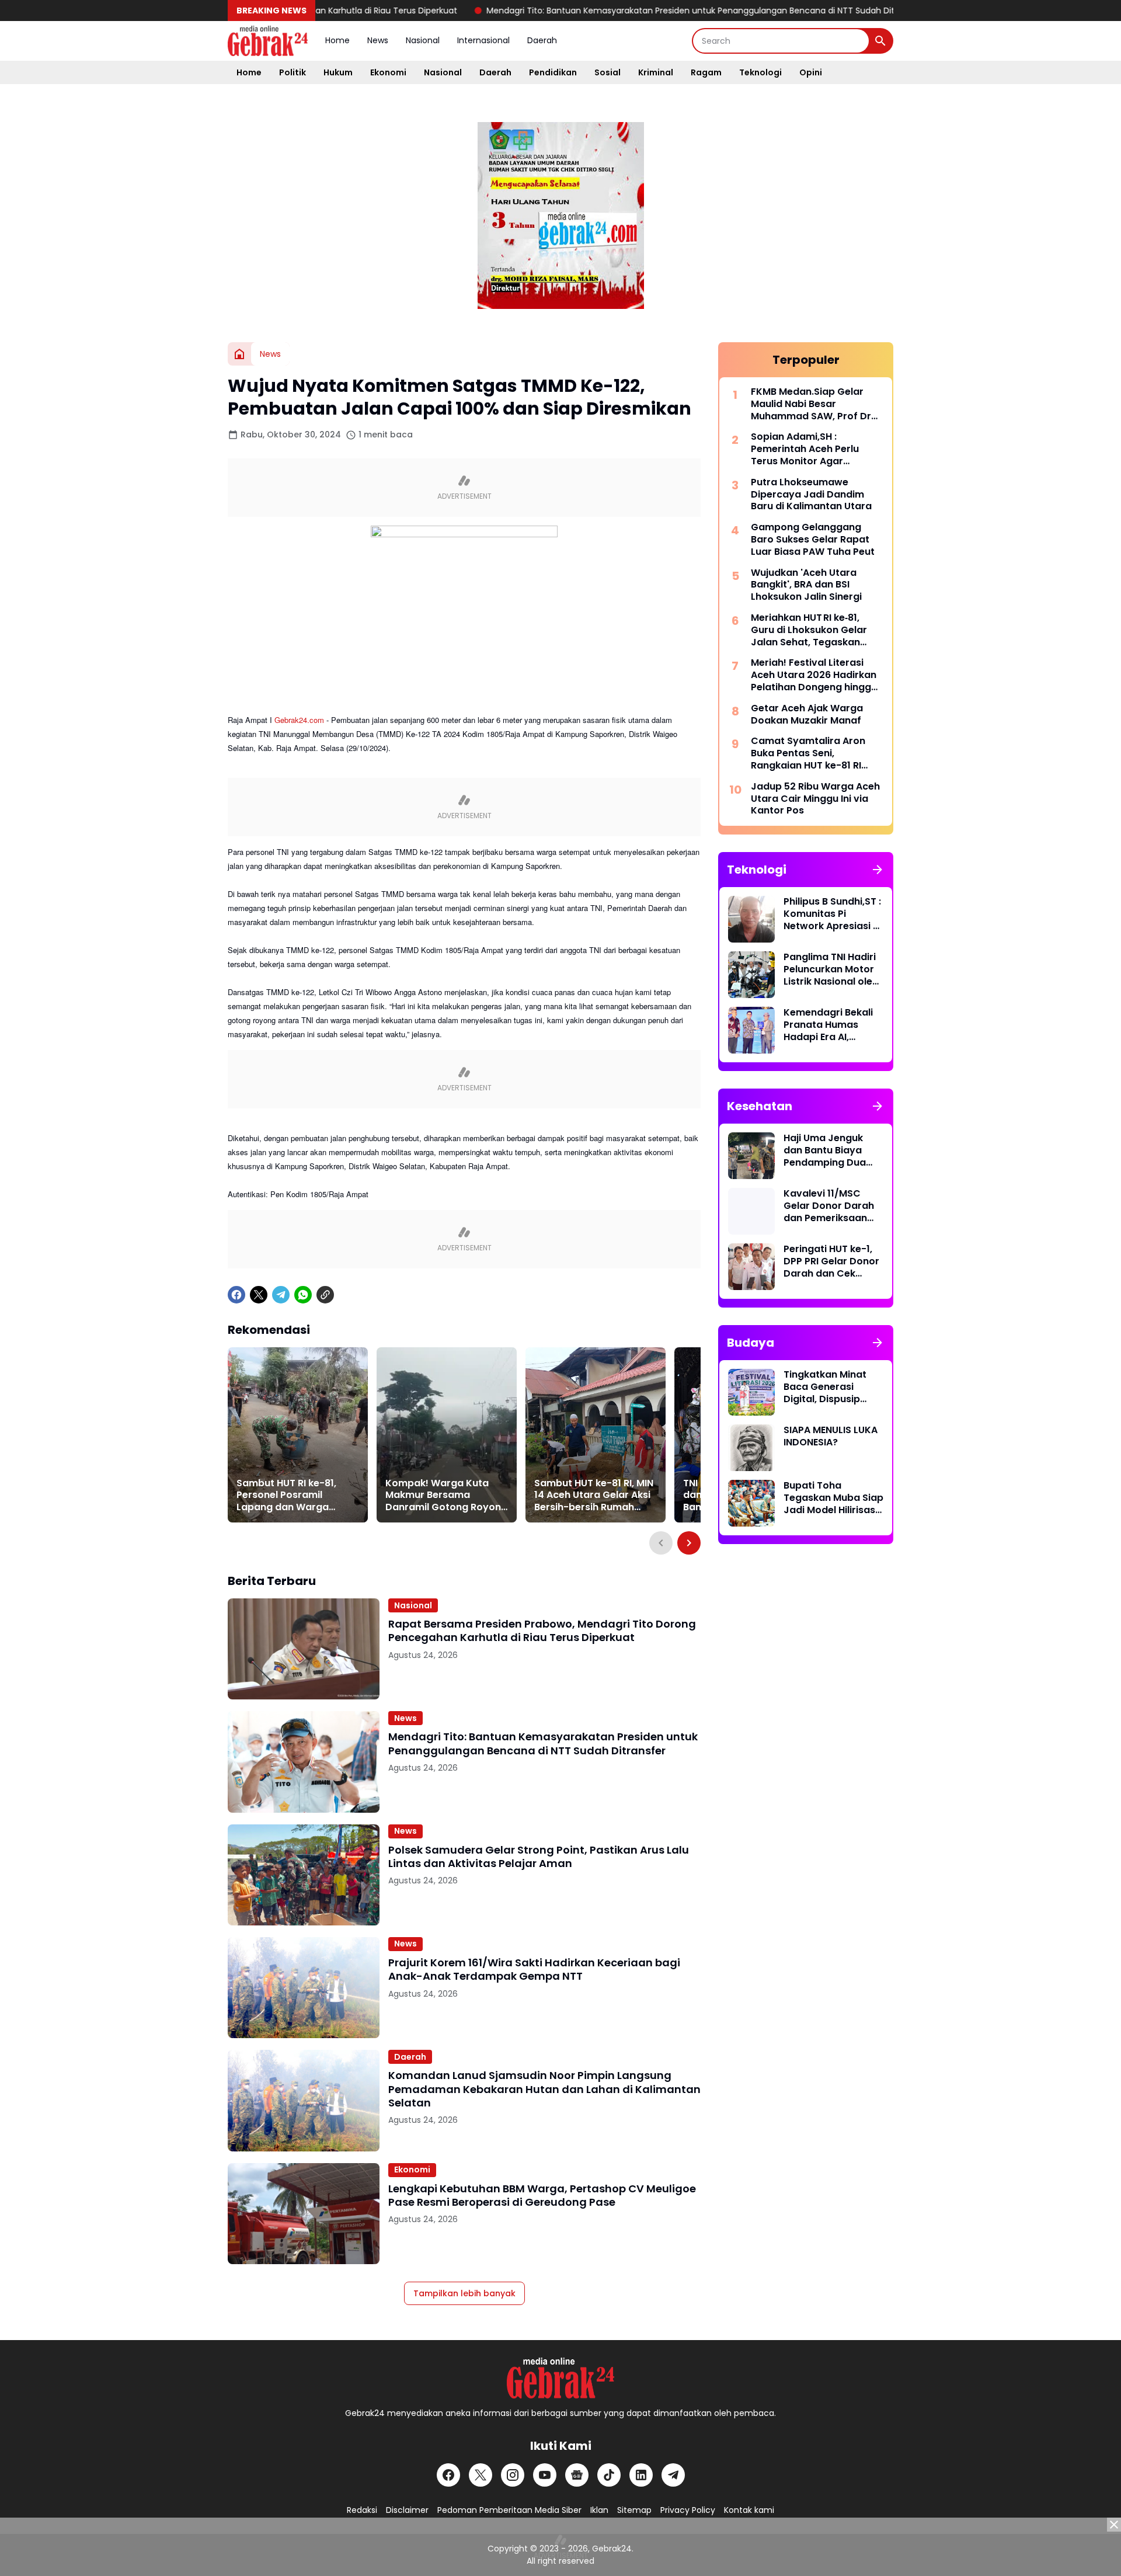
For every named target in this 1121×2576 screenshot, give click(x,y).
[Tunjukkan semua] (878, 870)
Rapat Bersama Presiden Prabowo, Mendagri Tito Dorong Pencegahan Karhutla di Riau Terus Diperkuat (542, 1631)
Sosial (608, 72)
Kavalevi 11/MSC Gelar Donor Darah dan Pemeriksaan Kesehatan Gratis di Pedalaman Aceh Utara (831, 1206)
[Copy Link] (325, 1295)
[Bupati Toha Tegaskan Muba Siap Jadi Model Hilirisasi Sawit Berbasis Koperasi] (751, 1503)
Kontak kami (749, 2510)
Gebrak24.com (299, 720)
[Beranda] (239, 354)
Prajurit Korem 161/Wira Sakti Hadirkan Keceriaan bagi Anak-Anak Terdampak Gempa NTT (534, 1970)
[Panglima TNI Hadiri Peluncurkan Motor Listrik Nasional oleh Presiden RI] (751, 975)
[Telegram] (281, 1295)
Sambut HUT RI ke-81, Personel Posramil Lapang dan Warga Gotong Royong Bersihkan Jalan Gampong (286, 1496)
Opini (811, 72)
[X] (259, 1295)
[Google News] (577, 2475)
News (378, 40)
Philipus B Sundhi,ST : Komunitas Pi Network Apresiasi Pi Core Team (832, 914)
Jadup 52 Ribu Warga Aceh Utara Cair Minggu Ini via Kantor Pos (815, 799)
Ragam (706, 72)
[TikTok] (609, 2475)
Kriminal (656, 72)
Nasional (423, 40)
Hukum (338, 72)
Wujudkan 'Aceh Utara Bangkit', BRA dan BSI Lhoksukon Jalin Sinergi (806, 585)
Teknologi (760, 72)
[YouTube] (545, 2475)
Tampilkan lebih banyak (464, 2293)
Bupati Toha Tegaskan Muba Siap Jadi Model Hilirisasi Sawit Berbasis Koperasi (833, 1498)
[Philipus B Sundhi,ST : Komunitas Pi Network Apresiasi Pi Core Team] (751, 919)
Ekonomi (388, 72)
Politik (293, 72)
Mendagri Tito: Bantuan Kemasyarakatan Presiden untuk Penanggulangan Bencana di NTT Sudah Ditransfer (625, 11)
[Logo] (560, 2378)
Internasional (483, 40)
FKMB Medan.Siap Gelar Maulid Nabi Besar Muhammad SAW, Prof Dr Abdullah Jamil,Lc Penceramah (811, 404)
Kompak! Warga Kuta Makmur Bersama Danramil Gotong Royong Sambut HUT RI (446, 1496)
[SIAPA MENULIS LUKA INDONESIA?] (751, 1448)
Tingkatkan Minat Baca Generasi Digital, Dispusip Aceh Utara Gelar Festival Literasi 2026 (825, 1387)
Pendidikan (553, 72)
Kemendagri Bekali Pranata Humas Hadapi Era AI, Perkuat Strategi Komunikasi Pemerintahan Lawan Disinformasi (831, 1025)
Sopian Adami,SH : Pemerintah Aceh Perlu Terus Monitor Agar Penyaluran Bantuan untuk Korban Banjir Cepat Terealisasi (814, 449)
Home (337, 40)
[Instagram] (513, 2475)
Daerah (542, 40)
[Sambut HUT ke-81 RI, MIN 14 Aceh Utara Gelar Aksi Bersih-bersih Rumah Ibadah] (596, 1435)
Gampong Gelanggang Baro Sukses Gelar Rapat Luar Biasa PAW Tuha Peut (813, 540)
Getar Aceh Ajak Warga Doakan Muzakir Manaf (807, 715)
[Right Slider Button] (689, 1543)
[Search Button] (880, 41)
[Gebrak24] (268, 41)
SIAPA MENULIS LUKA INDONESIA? (831, 1437)
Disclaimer (407, 2510)
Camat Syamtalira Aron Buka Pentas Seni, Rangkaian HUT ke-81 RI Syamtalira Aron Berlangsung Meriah (808, 753)
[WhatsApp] (303, 1295)
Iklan (599, 2510)
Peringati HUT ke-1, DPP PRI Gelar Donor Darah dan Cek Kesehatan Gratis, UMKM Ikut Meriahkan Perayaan (833, 1261)
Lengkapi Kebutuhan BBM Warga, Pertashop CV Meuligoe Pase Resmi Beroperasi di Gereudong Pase (542, 2196)
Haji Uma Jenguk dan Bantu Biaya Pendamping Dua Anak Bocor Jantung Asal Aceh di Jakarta (833, 1150)
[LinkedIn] (641, 2475)
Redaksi (362, 2510)
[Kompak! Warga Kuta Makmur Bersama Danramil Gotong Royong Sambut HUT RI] (447, 1435)
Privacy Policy (688, 2510)
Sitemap (634, 2510)
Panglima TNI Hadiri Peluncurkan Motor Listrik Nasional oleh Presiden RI (831, 969)
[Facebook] (236, 1295)
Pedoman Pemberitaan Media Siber (509, 2510)
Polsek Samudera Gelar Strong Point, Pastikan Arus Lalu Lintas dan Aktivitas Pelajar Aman (539, 1857)
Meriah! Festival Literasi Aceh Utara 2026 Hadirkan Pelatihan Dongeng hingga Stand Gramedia (814, 675)
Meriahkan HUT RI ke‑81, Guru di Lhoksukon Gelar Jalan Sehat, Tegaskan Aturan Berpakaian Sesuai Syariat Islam (813, 630)
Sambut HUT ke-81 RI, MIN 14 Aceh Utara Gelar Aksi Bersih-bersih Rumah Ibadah (594, 1496)
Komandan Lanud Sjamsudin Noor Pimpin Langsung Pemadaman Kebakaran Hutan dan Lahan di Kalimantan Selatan (544, 2089)
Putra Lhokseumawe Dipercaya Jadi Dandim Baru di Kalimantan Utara (811, 495)
